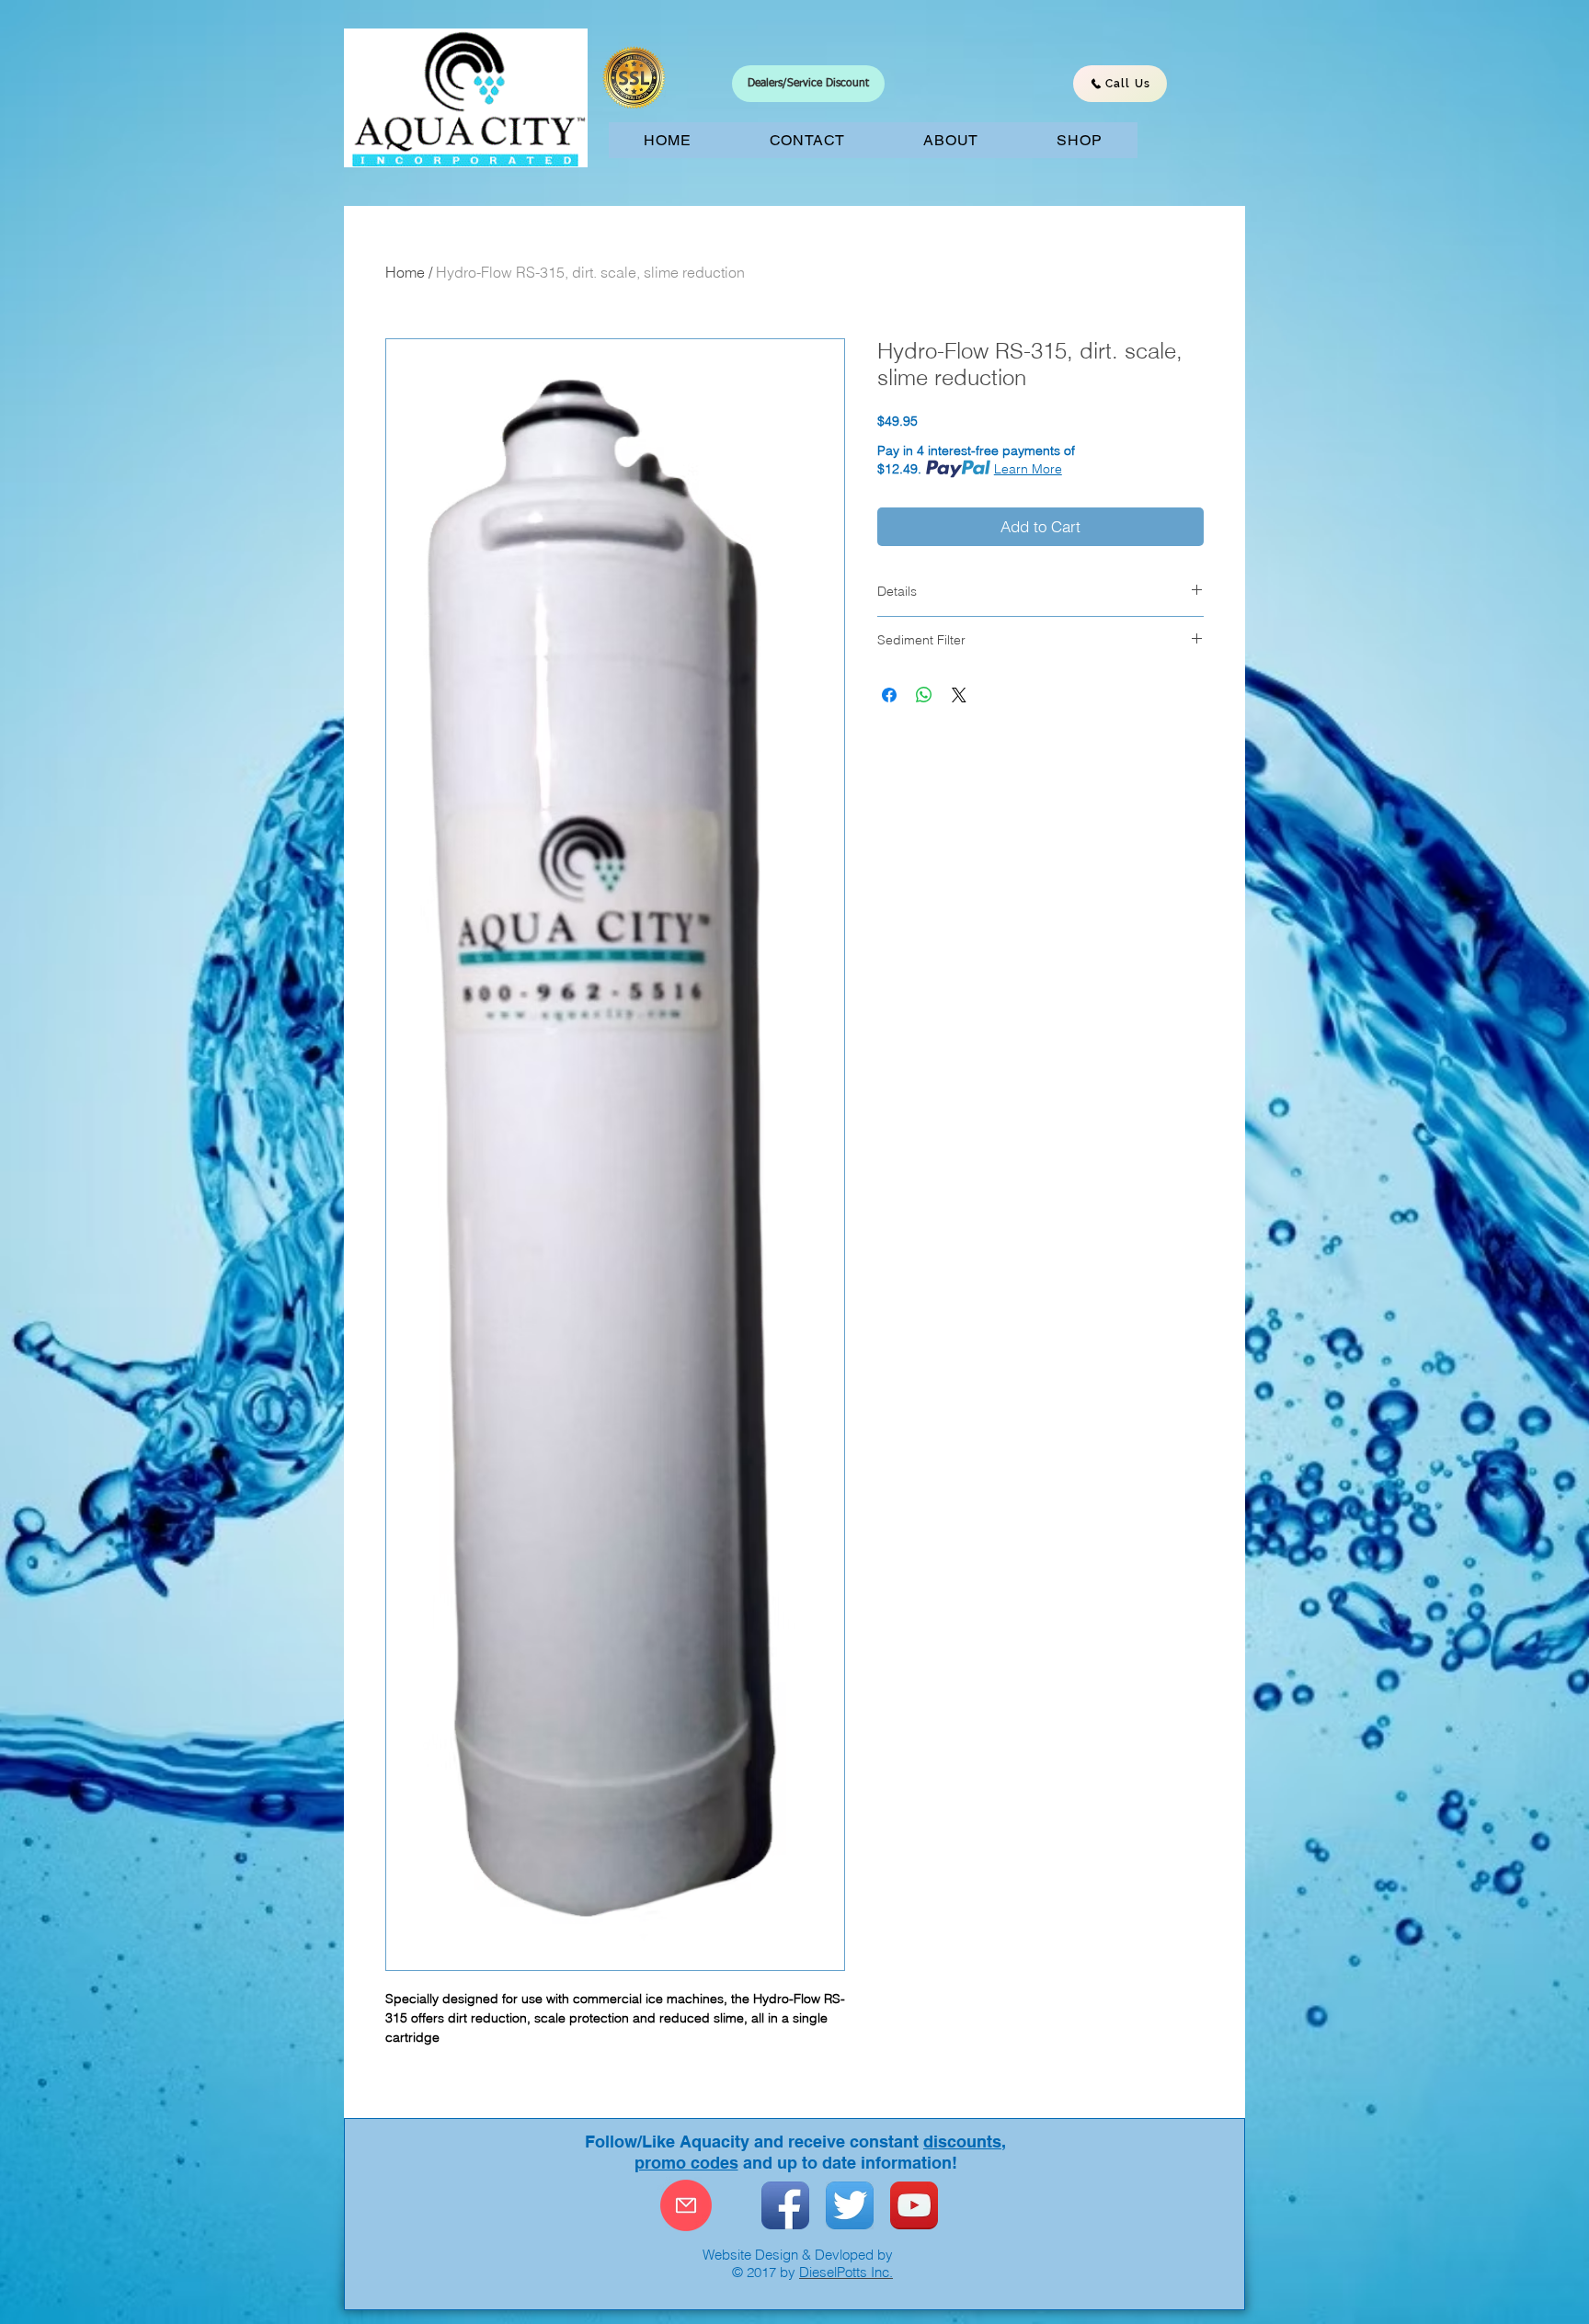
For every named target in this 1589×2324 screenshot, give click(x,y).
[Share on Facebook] (889, 695)
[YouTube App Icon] (914, 2205)
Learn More (1028, 469)
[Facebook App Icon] (785, 2205)
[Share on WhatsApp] (924, 695)
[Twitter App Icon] (850, 2205)
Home (405, 272)
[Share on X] (959, 695)
